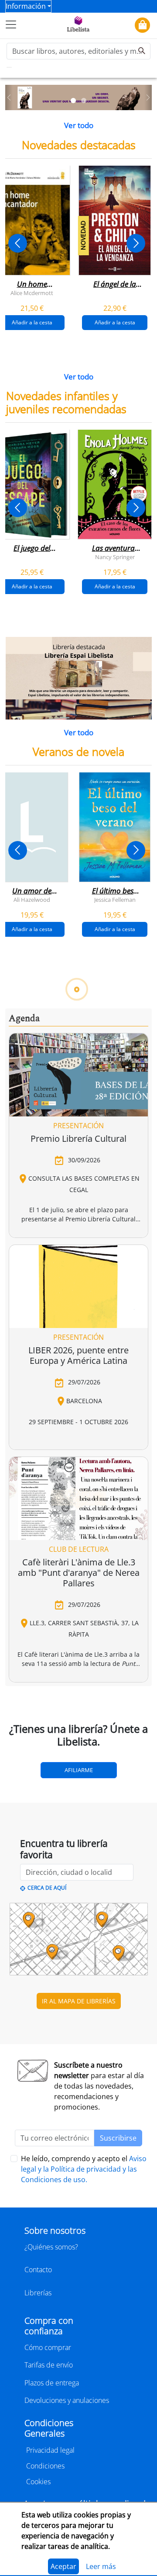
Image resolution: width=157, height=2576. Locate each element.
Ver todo (79, 125)
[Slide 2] (84, 101)
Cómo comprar (48, 2347)
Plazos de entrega (52, 2383)
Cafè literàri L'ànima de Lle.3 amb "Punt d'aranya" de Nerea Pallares (79, 1573)
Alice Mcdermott (32, 292)
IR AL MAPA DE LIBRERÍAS (79, 2001)
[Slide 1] (73, 101)
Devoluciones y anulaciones (67, 2400)
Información (26, 6)
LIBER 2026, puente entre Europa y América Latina (78, 1355)
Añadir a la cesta (115, 322)
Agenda (24, 1019)
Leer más (101, 2566)
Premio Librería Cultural (78, 1139)
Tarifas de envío (49, 2365)
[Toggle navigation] (11, 24)
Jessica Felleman (115, 900)
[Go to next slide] (136, 243)
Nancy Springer (115, 557)
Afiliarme (79, 1770)
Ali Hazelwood (32, 900)
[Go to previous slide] (18, 243)
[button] (9, 98)
